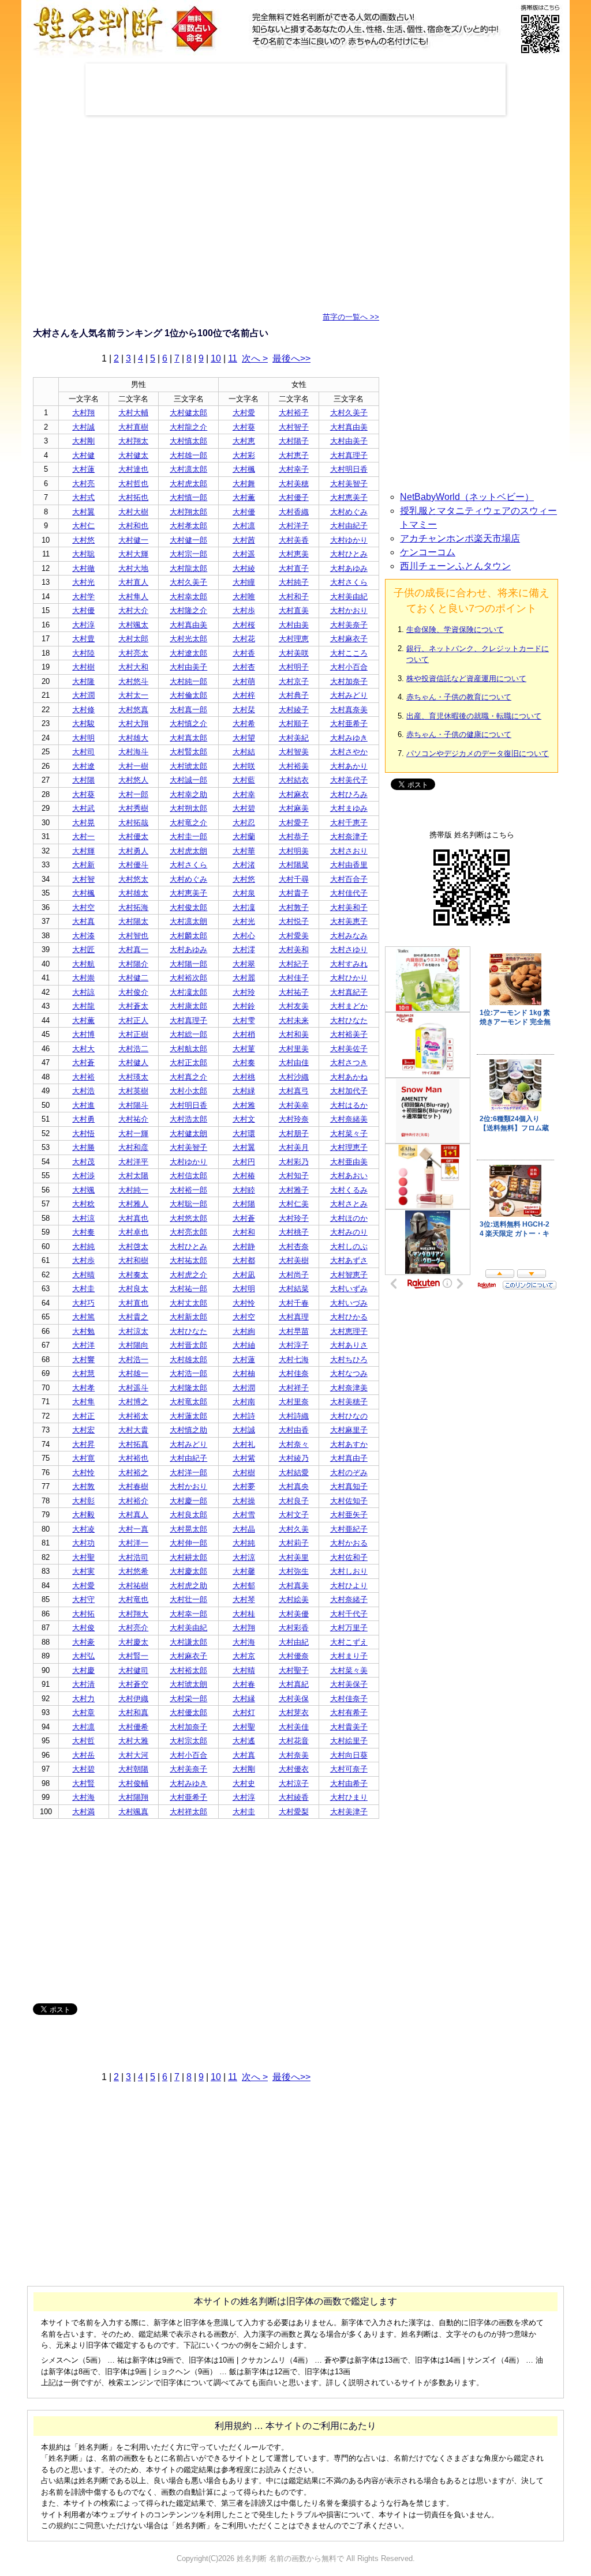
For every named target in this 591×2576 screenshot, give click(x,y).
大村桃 (244, 1077)
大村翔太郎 (188, 512)
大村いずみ (349, 1289)
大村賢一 (133, 1656)
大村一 (83, 836)
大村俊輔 (133, 1783)
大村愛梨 (294, 1812)
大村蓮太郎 (188, 1416)
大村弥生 (294, 1571)
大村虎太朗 (188, 851)
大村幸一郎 (188, 1614)
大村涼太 (133, 1331)
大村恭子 (294, 836)
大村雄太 (133, 893)
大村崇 (83, 978)
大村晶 (244, 1529)
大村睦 (244, 1190)
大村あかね (349, 1077)
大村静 (244, 1246)
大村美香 (294, 540)
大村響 (83, 1360)
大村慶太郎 (188, 1571)
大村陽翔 (133, 1797)
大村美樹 (294, 1260)
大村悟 (83, 1133)
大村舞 (244, 484)
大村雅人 (133, 1204)
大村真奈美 (349, 710)
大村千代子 (349, 1614)
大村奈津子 (349, 836)
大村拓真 (133, 1444)
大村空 (83, 907)
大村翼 (83, 512)
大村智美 (294, 752)
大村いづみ (349, 1303)
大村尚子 (294, 1275)
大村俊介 (133, 992)
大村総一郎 (188, 1034)
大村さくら (349, 582)
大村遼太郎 (188, 653)
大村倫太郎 (188, 695)
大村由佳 (294, 1063)
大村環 (244, 1133)
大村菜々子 (349, 1133)
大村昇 (83, 1444)
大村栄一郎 (188, 1699)
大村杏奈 (294, 1246)
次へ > (255, 358)
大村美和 (294, 949)
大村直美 (294, 610)
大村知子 (294, 1176)
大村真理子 (349, 455)
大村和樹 (133, 1260)
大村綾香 (294, 1797)
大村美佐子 (349, 1049)
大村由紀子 (349, 526)
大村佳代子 (349, 893)
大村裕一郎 (188, 1190)
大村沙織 (294, 1077)
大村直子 (294, 568)
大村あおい (349, 1176)
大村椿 (244, 1176)
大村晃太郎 (188, 1529)
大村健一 (133, 540)
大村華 (244, 851)
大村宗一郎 (188, 554)
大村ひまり (349, 1797)
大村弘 (83, 1656)
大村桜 (244, 625)
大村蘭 (244, 836)
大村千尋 (294, 879)
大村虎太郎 (188, 484)
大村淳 (83, 625)
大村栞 (244, 710)
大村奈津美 (349, 1388)
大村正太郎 (188, 1063)
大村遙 (244, 1741)
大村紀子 (294, 964)
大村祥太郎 (188, 1812)
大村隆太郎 (188, 1388)
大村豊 (83, 639)
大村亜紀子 (349, 1529)
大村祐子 (294, 992)
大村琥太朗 (188, 1684)
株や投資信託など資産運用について (466, 678)
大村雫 (244, 1020)
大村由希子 (349, 1783)
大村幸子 (294, 469)
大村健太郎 (188, 413)
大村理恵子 (349, 1147)
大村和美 (294, 1034)
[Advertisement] (295, 89)
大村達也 (133, 469)
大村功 (83, 1543)
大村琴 (244, 1599)
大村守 (83, 1599)
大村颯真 (133, 1812)
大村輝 (83, 851)
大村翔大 (133, 1614)
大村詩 (244, 1416)
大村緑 (244, 1091)
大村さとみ (349, 1204)
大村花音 (294, 1741)
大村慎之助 (188, 1430)
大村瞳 (244, 582)
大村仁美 (294, 1204)
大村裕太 (133, 1416)
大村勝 (83, 1147)
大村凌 (83, 1529)
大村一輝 (133, 1133)
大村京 (244, 1656)
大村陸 (83, 653)
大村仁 (83, 526)
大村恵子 (294, 455)
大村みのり (349, 1232)
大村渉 (83, 1176)
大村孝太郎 (188, 526)
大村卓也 (133, 1232)
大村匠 (83, 949)
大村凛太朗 (188, 921)
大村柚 (244, 1373)
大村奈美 (294, 1755)
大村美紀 (294, 738)
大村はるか (349, 1105)
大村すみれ (349, 964)
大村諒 (83, 992)
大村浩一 (133, 1360)
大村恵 (244, 441)
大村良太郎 (188, 1515)
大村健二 (133, 978)
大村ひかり (349, 978)
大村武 (83, 808)
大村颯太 (133, 625)
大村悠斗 (133, 681)
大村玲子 (294, 1218)
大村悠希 (133, 1571)
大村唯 (244, 597)
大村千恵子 (349, 823)
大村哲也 (133, 484)
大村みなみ (349, 936)
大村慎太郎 (188, 441)
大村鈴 (244, 1006)
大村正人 (133, 1020)
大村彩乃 (294, 1162)
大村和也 (133, 526)
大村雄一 (133, 1373)
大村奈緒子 (349, 1599)
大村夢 (244, 1486)
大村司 (83, 752)
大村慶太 (133, 1642)
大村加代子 (349, 1091)
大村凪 (244, 1275)
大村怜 (244, 1303)
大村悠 (83, 540)
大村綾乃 (294, 1458)
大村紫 (244, 1458)
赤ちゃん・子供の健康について (459, 734)
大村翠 (244, 964)
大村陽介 (133, 964)
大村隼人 (133, 597)
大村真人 (133, 1515)
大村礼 (244, 1444)
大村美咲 (294, 653)
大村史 (244, 1783)
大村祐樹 (133, 1586)
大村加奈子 (349, 681)
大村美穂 (294, 484)
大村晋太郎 (188, 1345)
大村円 (244, 1162)
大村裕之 (133, 1473)
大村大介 (133, 610)
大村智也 (133, 936)
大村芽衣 (294, 1712)
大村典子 (294, 695)
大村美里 (294, 1557)
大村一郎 (133, 794)
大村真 (83, 921)
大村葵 (244, 427)
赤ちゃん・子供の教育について (459, 697)
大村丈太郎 (188, 1303)
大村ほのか (349, 1218)
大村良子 (294, 1501)
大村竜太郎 (188, 1402)
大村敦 (83, 1486)
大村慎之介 (188, 723)
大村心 (244, 936)
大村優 (244, 512)
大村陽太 (133, 921)
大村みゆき (349, 738)
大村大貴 (133, 1430)
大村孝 (83, 1388)
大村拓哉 (133, 823)
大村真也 (133, 1218)
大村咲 (244, 766)
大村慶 (83, 1670)
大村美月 (294, 1147)
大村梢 (244, 1034)
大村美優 (294, 1614)
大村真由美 (349, 427)
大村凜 (244, 907)
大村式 (83, 497)
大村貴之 (133, 1317)
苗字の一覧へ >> (351, 317)
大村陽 (83, 780)
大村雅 (244, 1105)
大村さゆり (349, 949)
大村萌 (244, 681)
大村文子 (294, 1515)
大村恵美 (294, 554)
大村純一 (133, 1190)
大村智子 (294, 427)
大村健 (83, 455)
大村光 (83, 582)
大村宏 (83, 1430)
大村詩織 (294, 1416)
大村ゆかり (349, 540)
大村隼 (83, 1402)
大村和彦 (133, 1147)
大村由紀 (294, 1642)
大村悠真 (133, 710)
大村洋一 (133, 1543)
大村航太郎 (188, 1049)
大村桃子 (294, 1232)
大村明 (83, 738)
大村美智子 (349, 484)
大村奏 (244, 1063)
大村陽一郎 (188, 964)
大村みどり (349, 695)
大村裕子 (294, 413)
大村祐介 (133, 1119)
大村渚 (244, 865)
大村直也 (133, 1303)
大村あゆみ (349, 568)
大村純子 (294, 582)
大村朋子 (294, 1133)
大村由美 (294, 625)
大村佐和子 (349, 1557)
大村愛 (244, 413)
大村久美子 (349, 413)
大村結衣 (294, 780)
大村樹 (83, 667)
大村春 (244, 1684)
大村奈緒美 (349, 1119)
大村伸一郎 (188, 1543)
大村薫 (244, 497)
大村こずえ (349, 1642)
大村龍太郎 (188, 568)
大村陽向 (133, 1345)
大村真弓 (294, 1091)
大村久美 (294, 1529)
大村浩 (83, 1091)
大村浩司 (133, 1557)
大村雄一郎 (188, 455)
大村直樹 (133, 427)
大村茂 (83, 1162)
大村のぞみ (349, 1473)
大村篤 (83, 1317)
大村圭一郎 (188, 836)
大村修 (83, 710)
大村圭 (83, 1289)
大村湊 (83, 936)
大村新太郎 (188, 1317)
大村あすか (349, 1444)
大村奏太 (133, 1275)
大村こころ (349, 653)
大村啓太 (133, 1246)
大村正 (83, 1416)
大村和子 (294, 597)
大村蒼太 (133, 1006)
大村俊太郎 (188, 907)
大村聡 (83, 554)
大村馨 (244, 1571)
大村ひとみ (349, 554)
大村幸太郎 (188, 597)
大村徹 (83, 568)
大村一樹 (133, 766)
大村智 (83, 879)
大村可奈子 (349, 1769)
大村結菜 (294, 1289)
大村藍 (244, 780)
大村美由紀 (349, 597)
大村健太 (133, 455)
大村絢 (244, 1331)
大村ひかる (349, 1317)
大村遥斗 (133, 1388)
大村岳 (83, 1755)
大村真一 (133, 949)
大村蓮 (83, 469)
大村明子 (294, 667)
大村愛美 (294, 936)
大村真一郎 (188, 710)
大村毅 (83, 1515)
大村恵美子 (349, 497)
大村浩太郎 (188, 1119)
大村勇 (83, 1119)
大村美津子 (349, 1812)
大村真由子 (349, 1458)
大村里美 (294, 1049)
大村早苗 (294, 1331)
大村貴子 (294, 893)
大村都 (244, 1260)
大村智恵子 (349, 1275)
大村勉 (83, 1331)
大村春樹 (133, 1486)
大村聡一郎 (188, 1204)
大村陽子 (294, 441)
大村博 (83, 1034)
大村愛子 (294, 823)
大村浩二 (133, 1049)
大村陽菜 (294, 865)
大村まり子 (349, 1656)
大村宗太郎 (188, 1741)
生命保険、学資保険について (455, 629)
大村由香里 (349, 865)
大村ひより (349, 1586)
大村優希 (133, 1727)
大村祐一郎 (188, 1289)
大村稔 (83, 1204)
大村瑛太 (133, 1077)
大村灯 (244, 1712)
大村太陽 (133, 1176)
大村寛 (83, 1458)
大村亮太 (133, 653)
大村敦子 (294, 907)
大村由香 (294, 1430)
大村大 (83, 1049)
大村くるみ (349, 1190)
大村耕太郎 (188, 1557)
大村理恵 (294, 639)
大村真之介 (188, 1077)
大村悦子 (294, 921)
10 (216, 358)
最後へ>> (291, 358)
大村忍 (244, 823)
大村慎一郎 (188, 497)
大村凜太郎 (188, 992)
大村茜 (244, 540)
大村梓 (244, 695)
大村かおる (349, 1543)
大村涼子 (294, 1783)
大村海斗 (133, 752)
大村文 (244, 1119)
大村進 (83, 1105)
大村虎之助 (188, 1586)
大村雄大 (133, 738)
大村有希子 (349, 1712)
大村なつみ (349, 1373)
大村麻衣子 (349, 639)
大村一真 (133, 1529)
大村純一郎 (188, 681)
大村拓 (83, 1614)
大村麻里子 (349, 1430)
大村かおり (349, 610)
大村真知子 (349, 1486)
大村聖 (83, 1557)
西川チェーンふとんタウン (455, 566)
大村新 (83, 865)
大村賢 (83, 1783)
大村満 (83, 1812)
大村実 (83, 1571)
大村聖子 (294, 1670)
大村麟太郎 (188, 936)
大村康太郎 (188, 1006)
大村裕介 (133, 1501)
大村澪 (244, 949)
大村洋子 (294, 526)
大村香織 (294, 512)
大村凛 (244, 526)
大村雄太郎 (188, 1360)
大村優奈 (294, 1656)
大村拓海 (133, 907)
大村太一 (133, 695)
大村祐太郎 (188, 1260)
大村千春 (294, 1303)
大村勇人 (133, 851)
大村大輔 (133, 413)
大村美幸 (294, 1105)
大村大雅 (133, 1741)
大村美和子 (349, 907)
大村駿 (83, 723)
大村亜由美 (349, 1162)
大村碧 (244, 808)
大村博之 (133, 1402)
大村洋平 (133, 1162)
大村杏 (244, 667)
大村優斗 (133, 865)
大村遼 (83, 766)
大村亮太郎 (188, 1232)
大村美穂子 (349, 1402)
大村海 (244, 1642)
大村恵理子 (349, 1331)
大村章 (83, 1712)
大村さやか (349, 752)
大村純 (83, 1246)
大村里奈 (294, 1402)
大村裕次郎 (188, 978)
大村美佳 (294, 1727)
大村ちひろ (349, 1360)
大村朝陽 (133, 1769)
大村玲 (244, 992)
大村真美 (294, 1586)
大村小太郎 (188, 1091)
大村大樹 (133, 512)
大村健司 (133, 1670)
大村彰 (83, 1501)
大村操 (244, 1501)
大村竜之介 (188, 823)
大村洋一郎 (188, 1473)
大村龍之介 (188, 427)
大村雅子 (294, 1190)
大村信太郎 (188, 1176)
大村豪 (83, 1642)
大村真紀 (294, 1684)
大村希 (244, 723)
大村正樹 (133, 1034)
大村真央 (294, 1486)
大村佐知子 (349, 1501)
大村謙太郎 (188, 1642)
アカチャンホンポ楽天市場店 (460, 538)
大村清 (83, 1684)
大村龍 (83, 1006)
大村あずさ (349, 1260)
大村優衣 (294, 1769)
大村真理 (294, 1317)
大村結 (244, 752)
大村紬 (244, 1345)
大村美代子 (349, 780)
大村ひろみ (349, 794)
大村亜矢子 (349, 1515)
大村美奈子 (349, 625)
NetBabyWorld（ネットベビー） (467, 497)
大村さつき (349, 1063)
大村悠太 (133, 879)
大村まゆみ (349, 808)
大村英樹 (133, 1091)
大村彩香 (294, 1628)
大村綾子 (294, 710)
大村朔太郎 (188, 808)
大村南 (244, 1402)
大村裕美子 (349, 1034)
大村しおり (349, 1571)
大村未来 (294, 1020)
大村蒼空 (133, 1684)
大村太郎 (133, 639)
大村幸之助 (188, 794)
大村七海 (294, 1360)
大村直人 (133, 582)
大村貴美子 (349, 1727)
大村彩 (244, 455)
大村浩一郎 (188, 1373)
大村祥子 (294, 1388)
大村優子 (294, 497)
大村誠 (83, 427)
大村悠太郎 (188, 1218)
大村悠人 (133, 780)
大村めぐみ (349, 512)
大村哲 (83, 1741)
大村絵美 (294, 1599)
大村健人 (133, 1063)
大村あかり (349, 766)
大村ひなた (349, 1020)
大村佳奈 (294, 1373)
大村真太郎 (188, 738)
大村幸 (244, 794)
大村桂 (244, 1614)
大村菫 (244, 1049)
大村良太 (133, 1289)
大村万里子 (349, 1628)
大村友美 (294, 1006)
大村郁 (244, 1586)
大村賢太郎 (188, 752)
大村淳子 (294, 1345)
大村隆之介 (188, 610)
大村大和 (133, 667)
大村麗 (244, 978)
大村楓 (244, 469)
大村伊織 (133, 1699)
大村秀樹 (133, 808)
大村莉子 (294, 1543)
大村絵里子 (349, 1741)
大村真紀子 (349, 992)
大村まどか (349, 1006)
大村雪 (244, 1515)
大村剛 (83, 441)
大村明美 (294, 851)
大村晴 (83, 1275)
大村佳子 (294, 978)
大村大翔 (133, 723)
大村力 (83, 1699)
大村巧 (83, 1303)
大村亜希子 (349, 723)
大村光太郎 (188, 639)
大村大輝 (133, 554)
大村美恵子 (349, 921)
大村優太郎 (188, 1712)
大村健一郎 (188, 540)
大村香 (244, 653)
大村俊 (83, 1628)
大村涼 (83, 1218)
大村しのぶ (349, 1246)
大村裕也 (133, 1458)
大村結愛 (294, 1473)
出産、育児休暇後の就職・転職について (474, 716)
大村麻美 (294, 808)
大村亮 (83, 484)
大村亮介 (133, 1628)
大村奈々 (294, 1444)
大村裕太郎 (188, 1670)
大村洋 (83, 1345)
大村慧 (83, 1373)
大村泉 (244, 893)
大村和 (244, 1232)
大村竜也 (133, 1599)
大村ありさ (349, 1345)
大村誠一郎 (188, 780)
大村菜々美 (349, 1670)
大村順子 (294, 723)
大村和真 (133, 1712)
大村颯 (83, 1190)
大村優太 (133, 836)
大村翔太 (133, 441)
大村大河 (133, 1755)
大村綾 (244, 568)
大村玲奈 (294, 1119)
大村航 (83, 964)
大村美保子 (349, 1684)
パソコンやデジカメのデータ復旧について (478, 753)
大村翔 (83, 413)
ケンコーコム (428, 552)
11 (233, 358)
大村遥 (244, 554)
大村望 (244, 738)
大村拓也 (133, 497)
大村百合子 (349, 879)
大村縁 (244, 1699)
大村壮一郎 (188, 1599)
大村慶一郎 (188, 1501)
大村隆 (83, 681)
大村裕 (83, 1077)
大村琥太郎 (188, 766)
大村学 (83, 597)
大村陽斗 (133, 1105)
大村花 (244, 639)
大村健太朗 (188, 1133)
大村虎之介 (188, 1275)
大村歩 (244, 610)
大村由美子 (349, 441)
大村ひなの (349, 1416)
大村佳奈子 (349, 1699)
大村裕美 (294, 766)
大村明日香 (349, 469)
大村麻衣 (294, 794)
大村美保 (294, 1699)
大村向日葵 (349, 1755)
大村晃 (83, 823)
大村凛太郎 (188, 469)
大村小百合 (349, 667)
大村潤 (83, 695)
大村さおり (349, 851)
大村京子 (294, 681)
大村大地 (133, 568)
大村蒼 (83, 1063)
